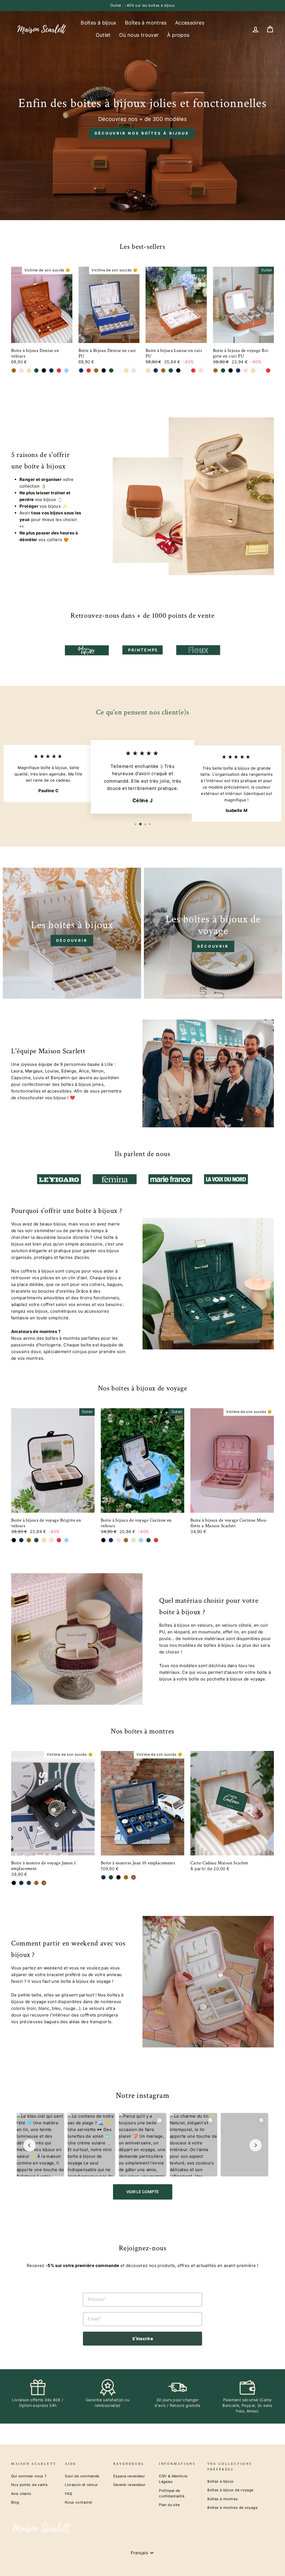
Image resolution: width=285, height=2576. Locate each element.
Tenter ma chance (199, 1330)
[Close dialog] (247, 1225)
